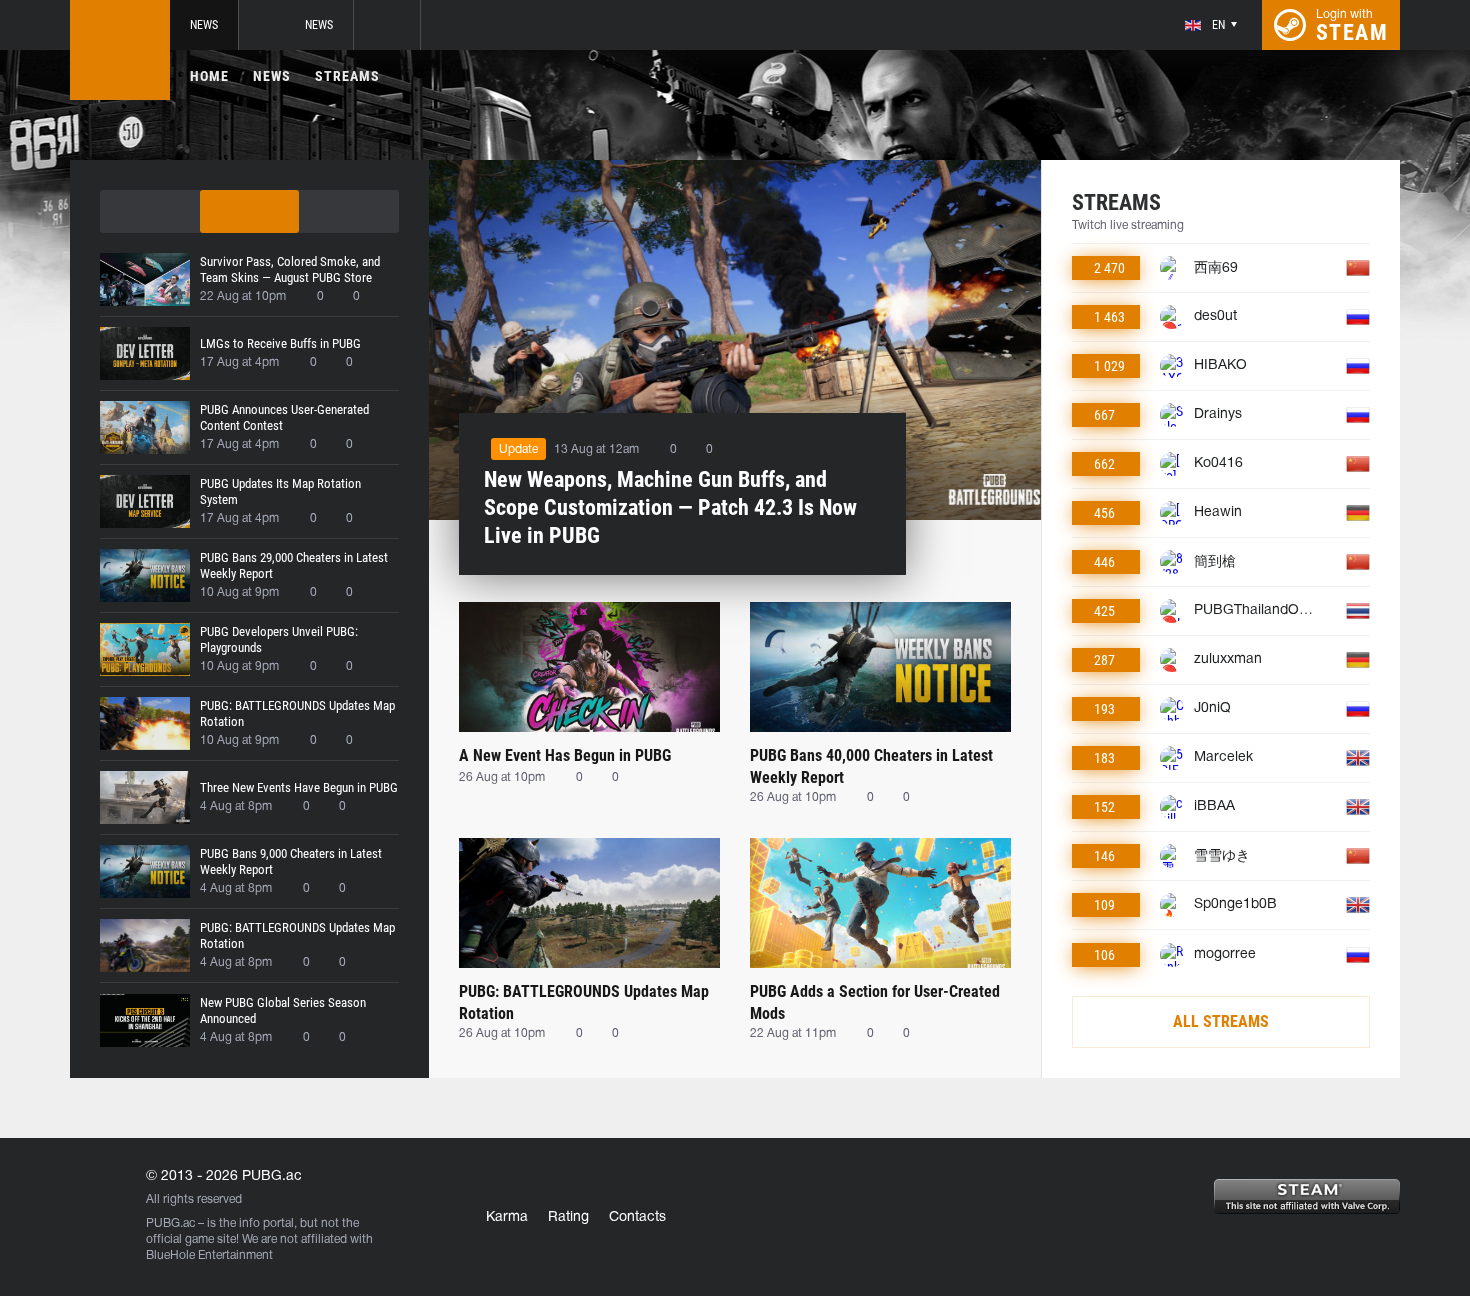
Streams (347, 76)
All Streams (1221, 1021)
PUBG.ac (170, 1223)
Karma (507, 1217)
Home (209, 76)
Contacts (637, 1217)
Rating (568, 1217)
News (204, 25)
